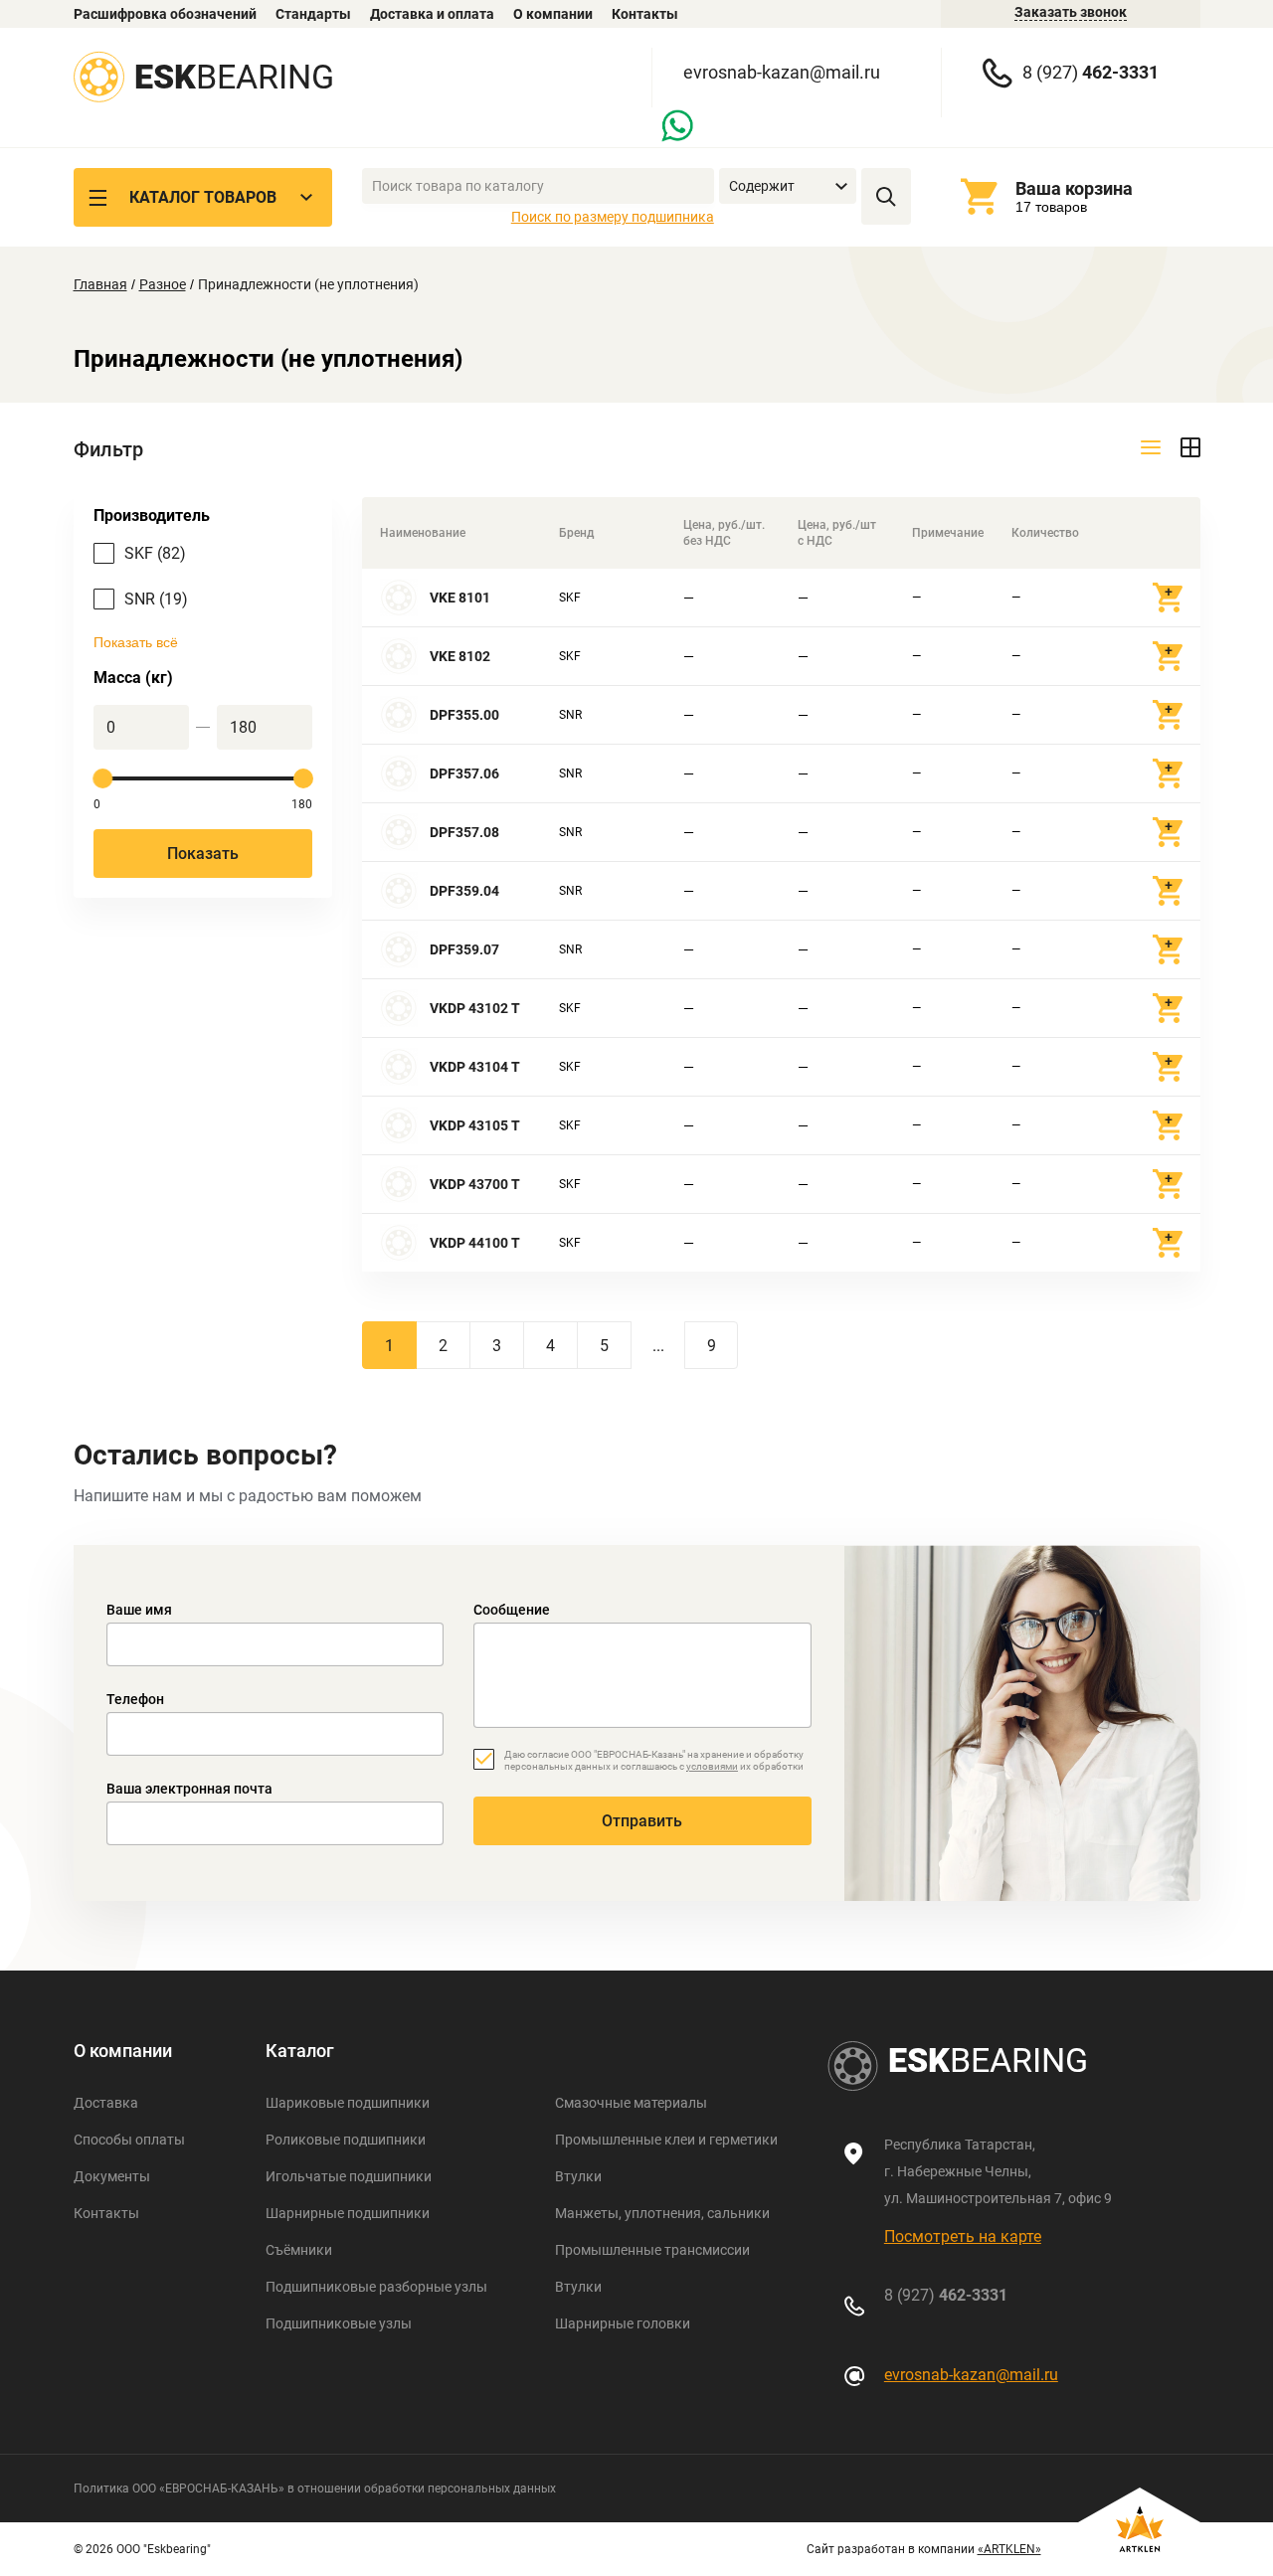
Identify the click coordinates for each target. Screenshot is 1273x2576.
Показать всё (136, 642)
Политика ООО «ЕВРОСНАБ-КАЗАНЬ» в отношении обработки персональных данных (315, 2489)
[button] (788, 186)
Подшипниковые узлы (339, 2323)
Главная (100, 284)
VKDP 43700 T (475, 1184)
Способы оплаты (129, 2140)
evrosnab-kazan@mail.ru (782, 72)
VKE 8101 (460, 598)
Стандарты (313, 14)
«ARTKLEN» (1009, 2549)
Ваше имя (139, 1610)
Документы (112, 2176)
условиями (712, 1766)
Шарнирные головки (623, 2323)
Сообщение (512, 1610)
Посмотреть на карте (963, 2236)
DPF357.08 (464, 832)
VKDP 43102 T (475, 1008)
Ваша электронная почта (189, 1789)
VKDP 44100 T (475, 1243)
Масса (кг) (133, 678)
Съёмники (299, 2250)
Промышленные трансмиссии (652, 2250)
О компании (553, 14)
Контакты (645, 14)
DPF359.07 (464, 949)
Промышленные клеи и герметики (666, 2140)
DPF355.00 (464, 715)
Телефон (135, 1699)
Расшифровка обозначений (165, 14)
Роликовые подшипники (346, 2140)
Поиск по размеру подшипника (613, 217)
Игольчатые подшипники (349, 2176)
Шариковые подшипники (348, 2103)
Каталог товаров (203, 197)
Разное (163, 284)
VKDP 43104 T (475, 1067)
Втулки (578, 2176)
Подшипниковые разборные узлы (376, 2287)
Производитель (152, 515)
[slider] (103, 778)
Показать (203, 854)
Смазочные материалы (631, 2103)
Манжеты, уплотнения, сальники (662, 2213)
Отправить (642, 1821)
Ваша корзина (1074, 188)
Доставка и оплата (432, 14)
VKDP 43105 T (475, 1125)
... (658, 1346)
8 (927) (1091, 72)
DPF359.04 (464, 891)
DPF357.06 (464, 773)
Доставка (106, 2103)
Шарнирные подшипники (348, 2213)
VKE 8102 (460, 656)
